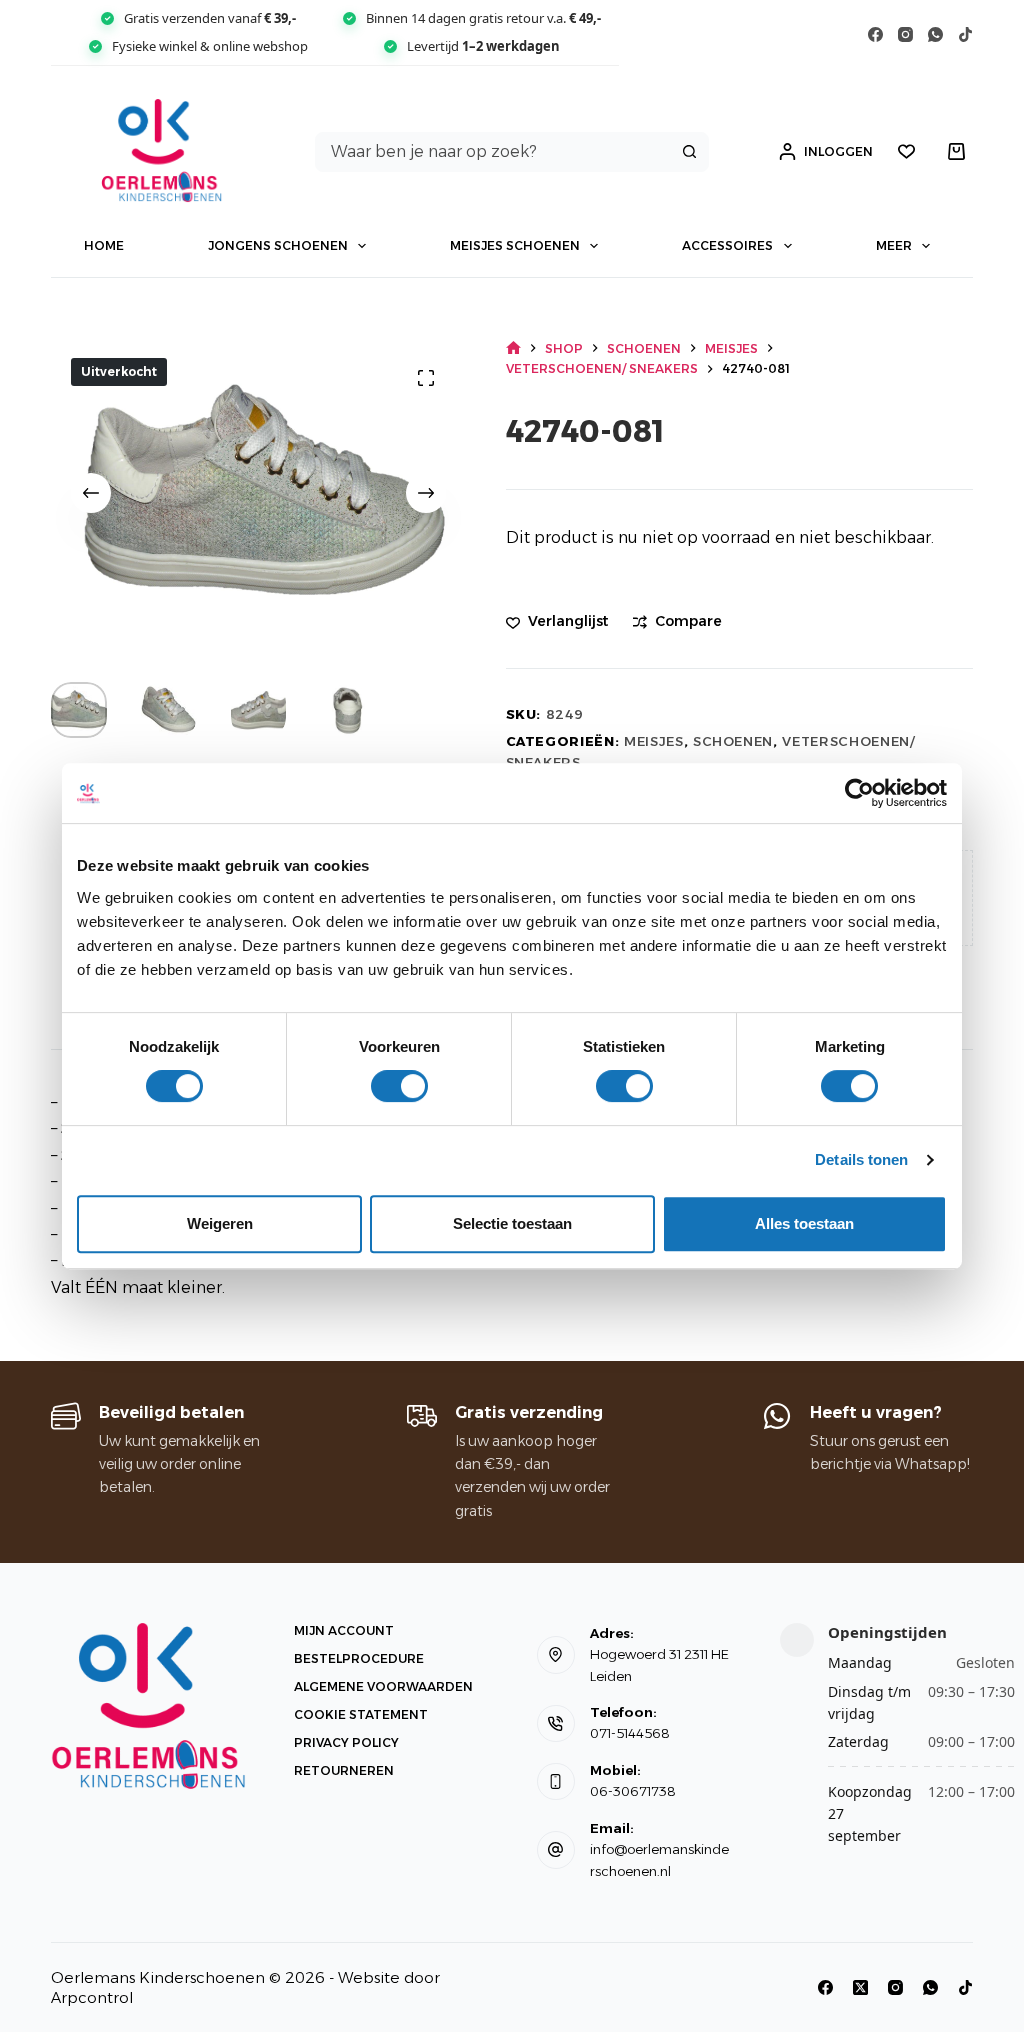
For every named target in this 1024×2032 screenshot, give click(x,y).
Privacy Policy (346, 1742)
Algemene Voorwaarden (383, 1686)
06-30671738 (633, 1791)
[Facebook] (875, 34)
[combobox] (493, 152)
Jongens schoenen (278, 245)
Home (104, 245)
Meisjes (654, 741)
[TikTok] (965, 34)
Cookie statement (361, 1714)
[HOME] (513, 348)
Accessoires (727, 245)
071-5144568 (630, 1733)
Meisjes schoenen (515, 245)
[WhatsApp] (935, 34)
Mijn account (344, 1630)
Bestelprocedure (359, 1658)
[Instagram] (905, 34)
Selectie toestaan (512, 1223)
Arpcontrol (92, 1997)
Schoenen (733, 741)
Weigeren (220, 1223)
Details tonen (861, 1159)
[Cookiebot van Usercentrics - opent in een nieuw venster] (859, 793)
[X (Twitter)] (860, 1987)
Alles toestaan (804, 1223)
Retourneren (344, 1770)
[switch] (399, 1086)
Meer (894, 245)
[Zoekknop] (689, 152)
